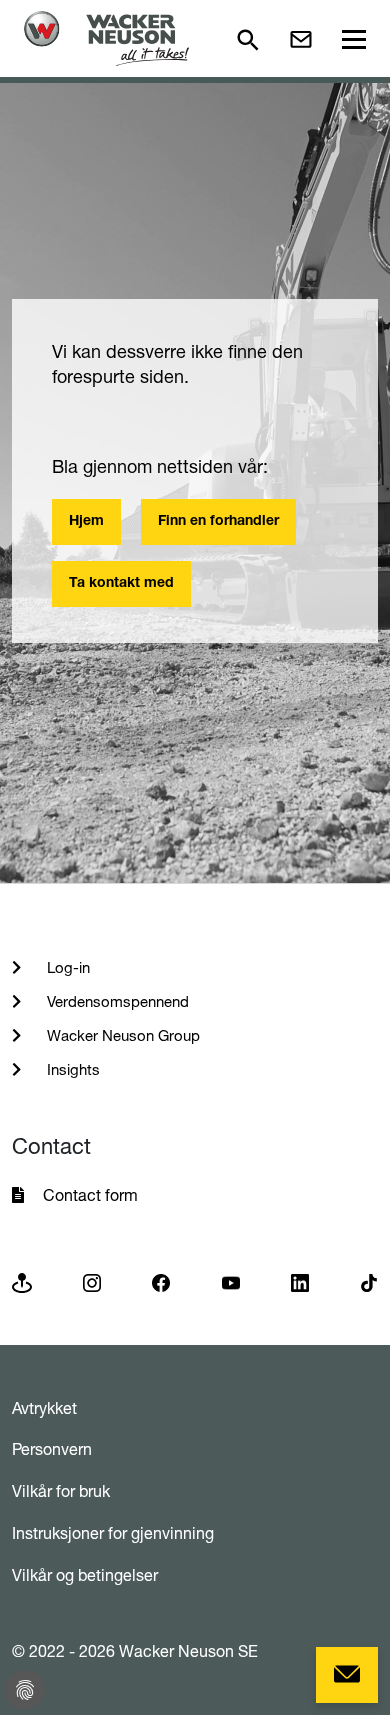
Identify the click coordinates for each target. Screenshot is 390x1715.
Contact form (90, 1195)
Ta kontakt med (121, 584)
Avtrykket (44, 1408)
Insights (71, 1069)
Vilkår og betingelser (85, 1575)
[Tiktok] (369, 1281)
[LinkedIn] (300, 1281)
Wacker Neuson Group (121, 1035)
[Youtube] (231, 1281)
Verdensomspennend (116, 1001)
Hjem (86, 522)
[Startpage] (106, 38)
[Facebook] (161, 1281)
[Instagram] (92, 1281)
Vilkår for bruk (61, 1491)
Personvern (52, 1449)
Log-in (66, 967)
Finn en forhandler (218, 522)
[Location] (22, 1281)
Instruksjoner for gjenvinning (113, 1533)
